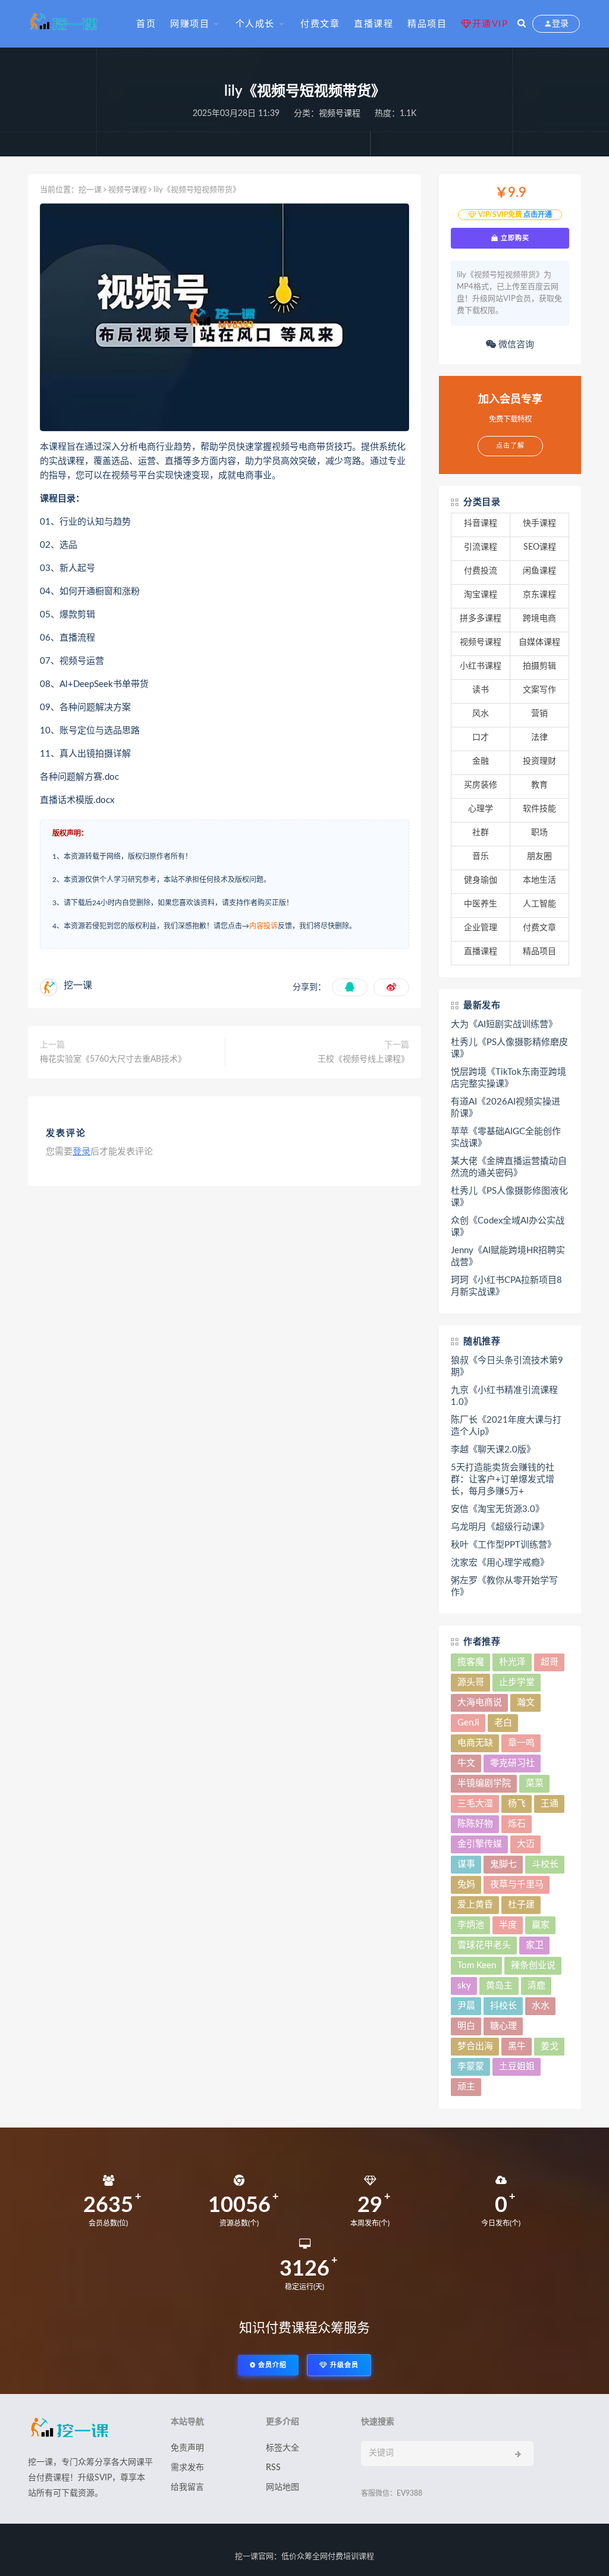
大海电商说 (480, 1703)
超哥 (550, 1662)
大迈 (526, 1844)
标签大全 (282, 2448)
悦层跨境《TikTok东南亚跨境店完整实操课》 (508, 1078)
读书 (481, 690)
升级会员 (343, 2365)
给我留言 (187, 2487)
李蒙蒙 (471, 2067)
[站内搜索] (522, 24)
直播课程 (373, 24)
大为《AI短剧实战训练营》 (504, 1025)
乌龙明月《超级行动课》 (500, 1527)
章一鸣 (521, 1743)
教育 (539, 785)
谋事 (466, 1864)
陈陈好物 (475, 1824)
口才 (481, 738)
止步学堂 (517, 1682)
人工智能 (539, 904)
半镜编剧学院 (484, 1783)
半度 (508, 1925)
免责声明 (187, 2448)
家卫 (535, 1945)
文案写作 (539, 690)
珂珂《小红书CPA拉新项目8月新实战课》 (506, 1286)
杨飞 (517, 1804)
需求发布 (187, 2468)
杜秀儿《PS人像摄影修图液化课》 (509, 1197)
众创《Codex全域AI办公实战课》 (508, 1227)
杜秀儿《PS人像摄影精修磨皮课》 (509, 1048)
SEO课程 (540, 547)
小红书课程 (481, 666)
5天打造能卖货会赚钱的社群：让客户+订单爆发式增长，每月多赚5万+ (503, 1480)
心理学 (481, 809)
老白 (503, 1723)
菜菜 (535, 1783)
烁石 (517, 1824)
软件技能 (539, 809)
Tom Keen (477, 1965)
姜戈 (550, 2046)
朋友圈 (539, 856)
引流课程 (481, 547)
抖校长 (503, 2006)
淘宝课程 (481, 595)
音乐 (481, 856)
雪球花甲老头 (484, 1945)
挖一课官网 (254, 2557)
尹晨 (466, 2006)
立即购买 (514, 238)
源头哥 (471, 1682)
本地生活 (539, 880)
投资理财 (539, 761)
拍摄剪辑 (539, 666)
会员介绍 (271, 2365)
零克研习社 (512, 1763)
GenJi (468, 1723)
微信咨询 (515, 345)
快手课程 (539, 523)
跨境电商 (539, 619)
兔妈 (466, 1885)
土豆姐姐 (517, 2067)
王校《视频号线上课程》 (363, 1059)
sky (464, 1986)
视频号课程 (340, 114)
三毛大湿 (475, 1804)
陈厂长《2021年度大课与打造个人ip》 (506, 1426)
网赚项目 (190, 24)
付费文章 (320, 24)
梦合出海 (475, 2046)
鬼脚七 (503, 1864)
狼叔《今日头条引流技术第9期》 (507, 1367)
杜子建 (521, 1905)
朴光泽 (512, 1662)
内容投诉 (263, 926)
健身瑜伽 (481, 880)
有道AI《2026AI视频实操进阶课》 (506, 1108)
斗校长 (545, 1864)
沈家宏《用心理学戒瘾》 (500, 1563)
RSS (273, 2468)
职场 (539, 833)
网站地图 (282, 2487)
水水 (541, 2006)
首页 (146, 24)
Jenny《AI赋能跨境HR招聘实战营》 (508, 1256)
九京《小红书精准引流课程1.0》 (504, 1396)
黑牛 (517, 2046)
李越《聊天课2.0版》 (493, 1450)
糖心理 (503, 2026)
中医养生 (481, 904)
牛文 (466, 1763)
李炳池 (471, 1925)
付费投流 (481, 571)
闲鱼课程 (539, 571)
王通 (550, 1804)
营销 (539, 714)
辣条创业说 (533, 1965)
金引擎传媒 (480, 1844)
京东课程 (539, 595)
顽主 (466, 2087)
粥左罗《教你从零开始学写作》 (504, 1587)
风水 (481, 714)
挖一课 (90, 190)
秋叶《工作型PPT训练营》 (503, 1545)
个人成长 (255, 24)
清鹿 (536, 1986)
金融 (481, 761)
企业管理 (481, 928)
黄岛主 (499, 1986)
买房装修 (481, 785)
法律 (539, 738)
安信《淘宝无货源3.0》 (497, 1509)
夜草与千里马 (517, 1885)
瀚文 (526, 1703)
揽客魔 (471, 1662)
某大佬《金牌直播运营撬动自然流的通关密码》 (509, 1167)
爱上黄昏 (475, 1905)
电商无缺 (475, 1743)
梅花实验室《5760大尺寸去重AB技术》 (113, 1059)
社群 (481, 833)
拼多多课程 (481, 619)
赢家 (541, 1925)
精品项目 (427, 24)
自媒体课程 (539, 642)
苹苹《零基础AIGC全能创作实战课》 (506, 1138)
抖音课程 (481, 523)
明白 (466, 2026)
